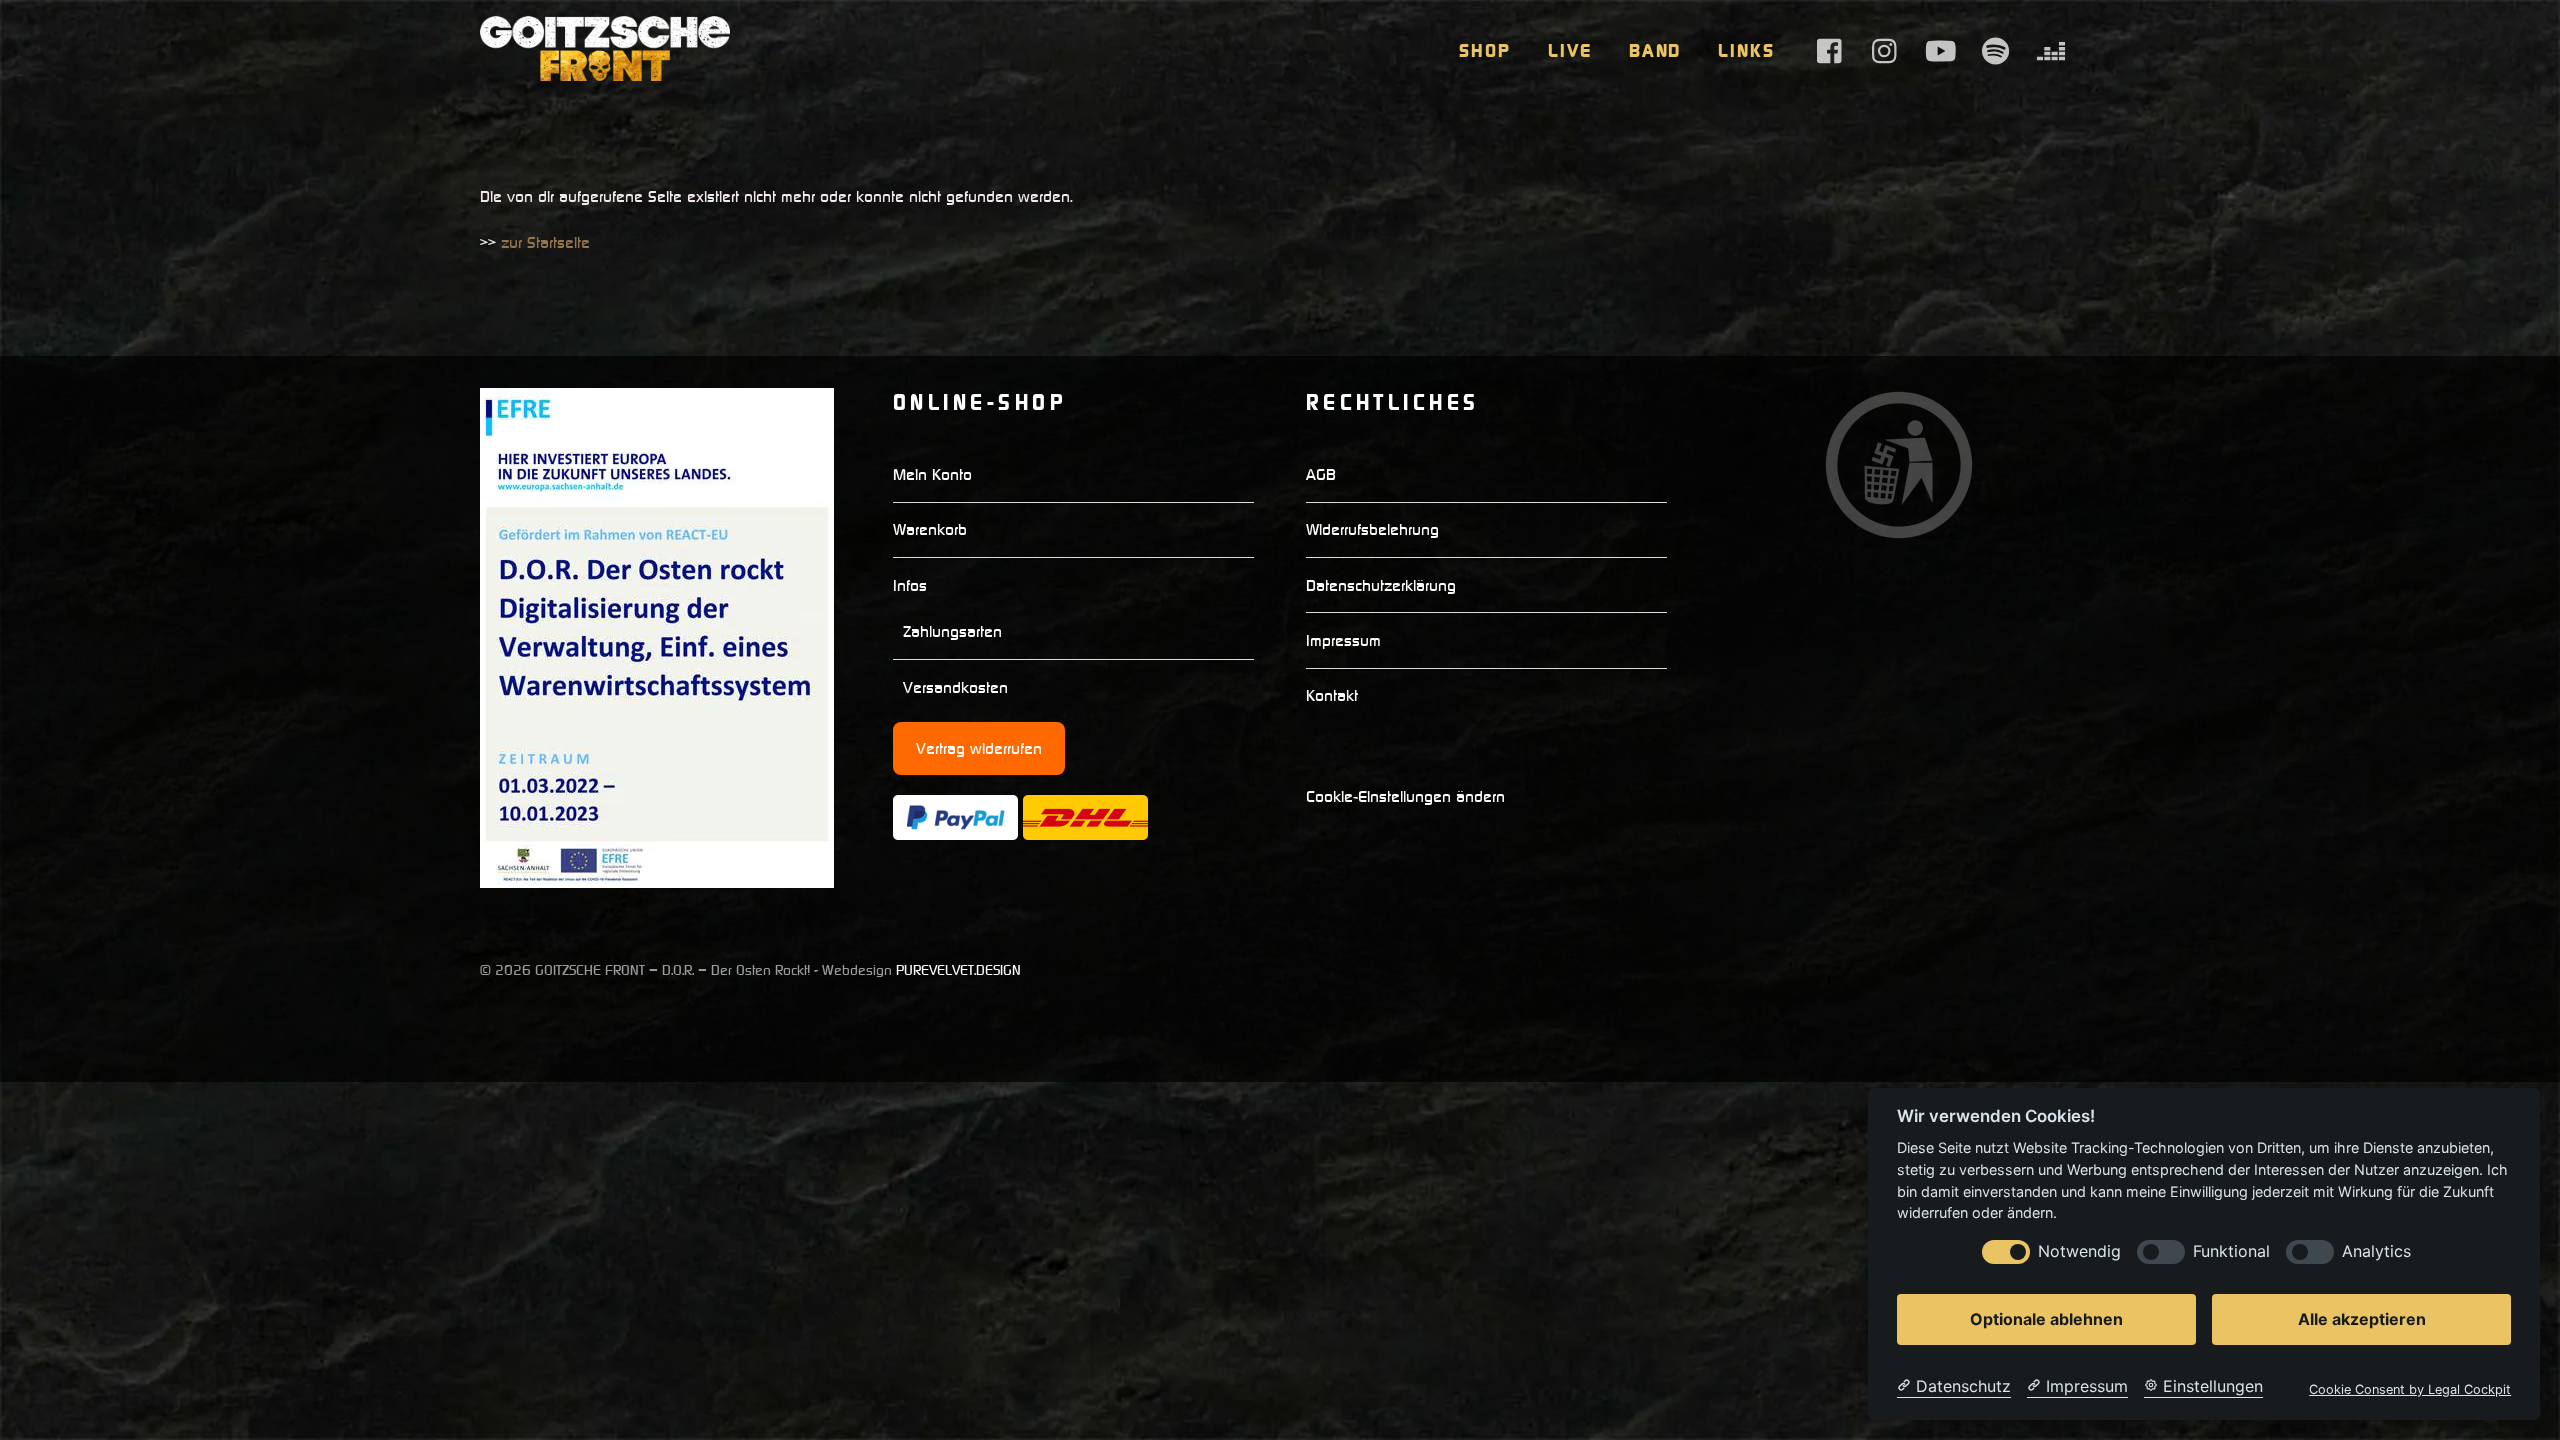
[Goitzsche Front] (605, 71)
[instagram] (1886, 50)
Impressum (1343, 640)
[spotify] (1996, 50)
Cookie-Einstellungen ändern (1405, 796)
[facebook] (1831, 50)
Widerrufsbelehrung (1372, 529)
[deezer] (2051, 50)
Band (1655, 51)
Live (1570, 51)
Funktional (2231, 1251)
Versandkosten (955, 687)
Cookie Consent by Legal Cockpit (2410, 1389)
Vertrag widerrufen (979, 748)
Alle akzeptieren (2362, 1319)
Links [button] (1746, 51)
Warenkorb (930, 529)
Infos (910, 585)
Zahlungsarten (952, 631)
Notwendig (2079, 1251)
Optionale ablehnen (2046, 1319)
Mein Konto (932, 474)
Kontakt (1332, 695)
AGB (1321, 474)
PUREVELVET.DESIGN (958, 969)
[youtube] (1941, 50)
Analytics (2376, 1251)
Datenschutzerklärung (1381, 585)
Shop (1485, 51)
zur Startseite (545, 242)
